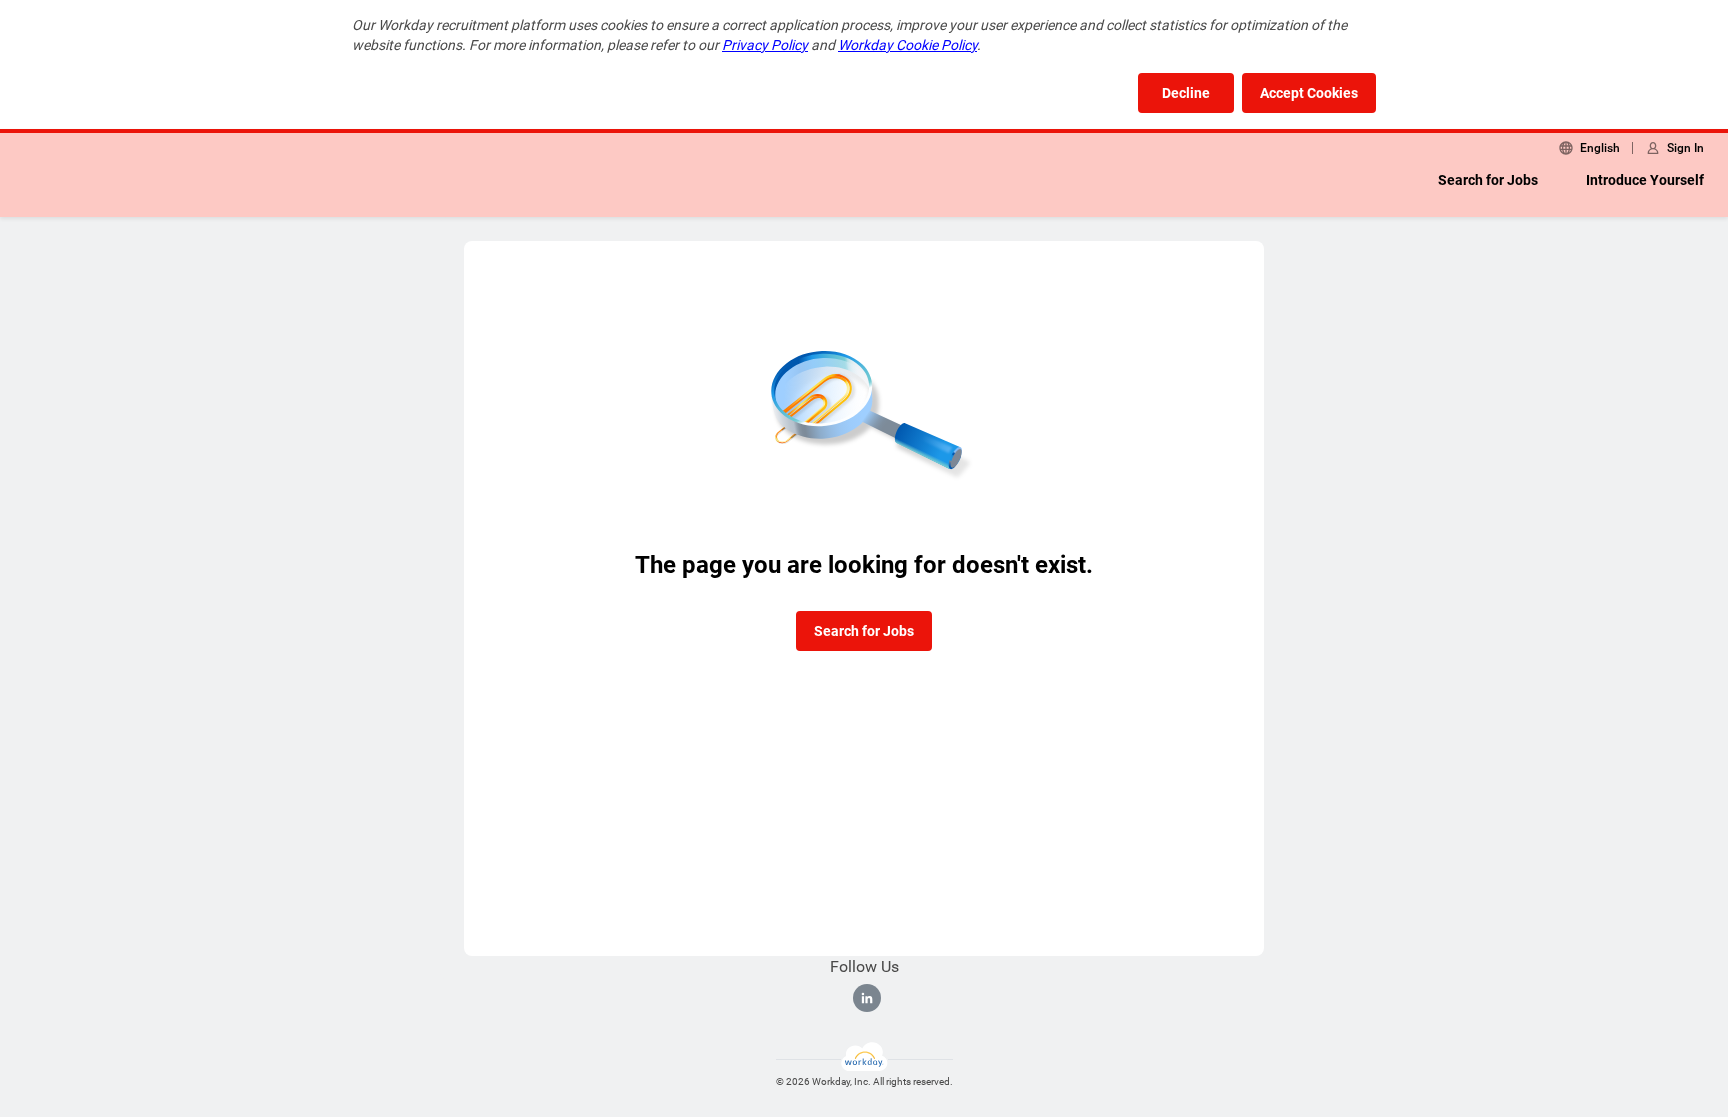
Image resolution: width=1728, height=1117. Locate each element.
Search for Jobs (1488, 180)
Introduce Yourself (1645, 180)
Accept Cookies (1309, 93)
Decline (1186, 93)
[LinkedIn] (867, 998)
